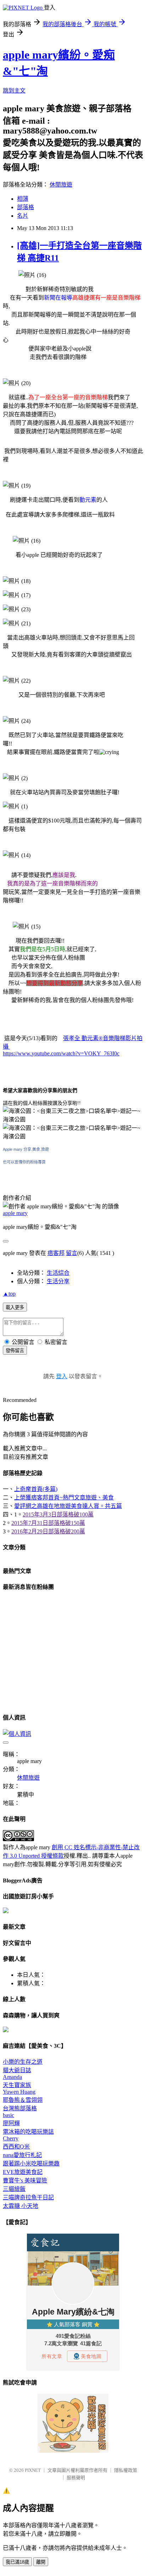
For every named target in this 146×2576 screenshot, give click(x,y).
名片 (23, 216)
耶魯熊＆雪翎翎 (23, 2100)
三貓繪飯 (14, 2189)
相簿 (23, 199)
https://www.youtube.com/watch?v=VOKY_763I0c (61, 1053)
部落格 (26, 207)
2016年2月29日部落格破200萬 (48, 1531)
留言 (72, 1253)
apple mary (15, 1213)
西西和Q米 (16, 2147)
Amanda (12, 2077)
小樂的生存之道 (23, 2062)
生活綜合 (58, 1273)
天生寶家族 (17, 2085)
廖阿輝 (11, 2123)
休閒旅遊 (61, 185)
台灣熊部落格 (20, 2108)
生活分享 (58, 1281)
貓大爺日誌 (17, 2070)
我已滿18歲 (17, 2562)
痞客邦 (56, 1253)
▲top (9, 1294)
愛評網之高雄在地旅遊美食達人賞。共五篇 (68, 1506)
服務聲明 (76, 2478)
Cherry (11, 2138)
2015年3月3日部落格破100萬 (58, 1514)
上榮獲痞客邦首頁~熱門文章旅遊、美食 (64, 1498)
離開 (41, 2562)
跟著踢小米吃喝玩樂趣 (31, 2164)
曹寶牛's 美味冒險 (25, 2180)
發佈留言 (15, 1351)
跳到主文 (14, 91)
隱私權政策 (126, 2470)
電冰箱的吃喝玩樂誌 (28, 2132)
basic (9, 2115)
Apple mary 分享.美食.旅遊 (26, 1149)
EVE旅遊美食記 (23, 2172)
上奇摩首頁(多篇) (36, 1489)
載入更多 (15, 1307)
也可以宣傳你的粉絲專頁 (24, 1162)
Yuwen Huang (19, 2092)
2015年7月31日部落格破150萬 (48, 1523)
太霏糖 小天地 (21, 2206)
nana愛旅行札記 (22, 2155)
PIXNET (33, 2470)
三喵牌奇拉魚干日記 (28, 2197)
